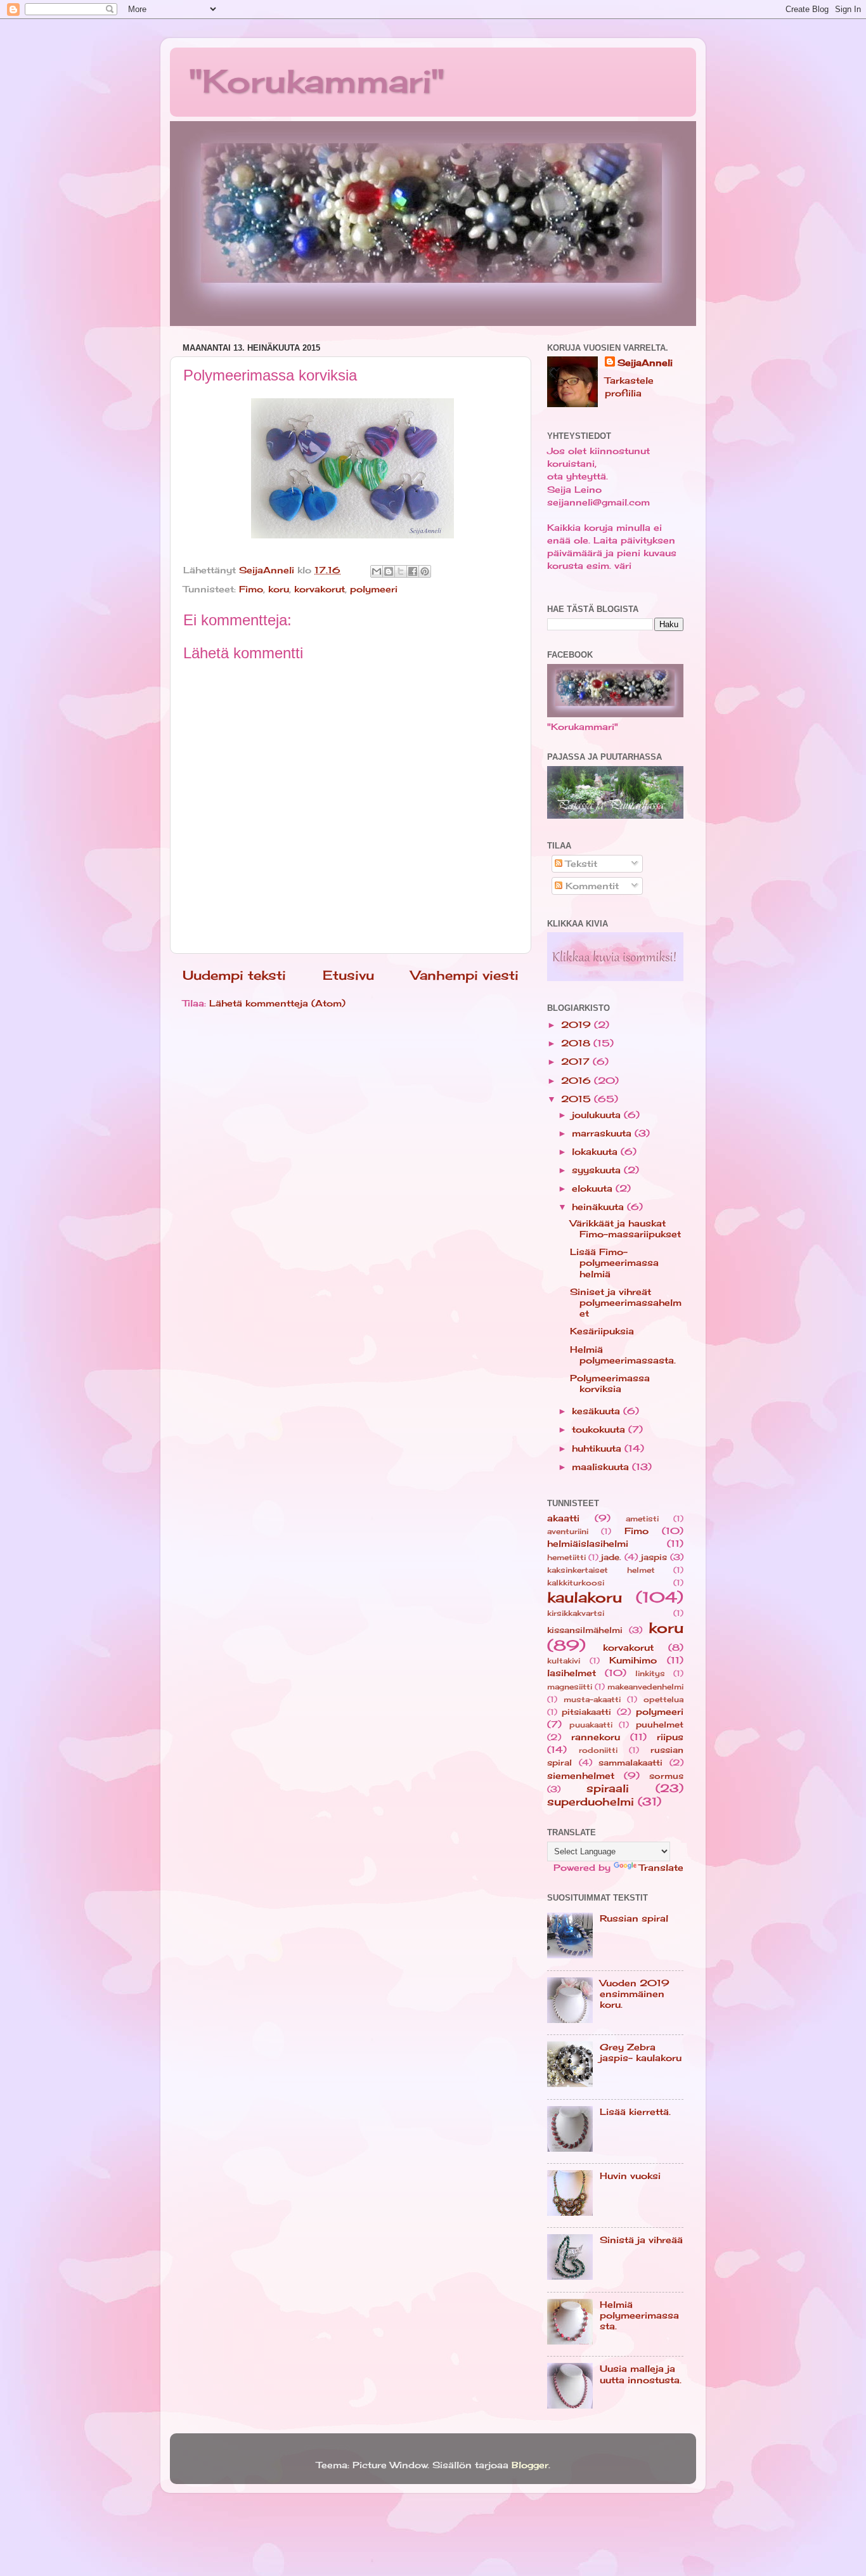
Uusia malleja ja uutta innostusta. (641, 2374)
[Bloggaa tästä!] (389, 571)
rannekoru (596, 1737)
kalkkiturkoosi (576, 1583)
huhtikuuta (598, 1448)
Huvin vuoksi (630, 2176)
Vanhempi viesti (465, 975)
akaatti (563, 1518)
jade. (611, 1557)
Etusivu (348, 975)
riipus (670, 1737)
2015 (578, 1099)
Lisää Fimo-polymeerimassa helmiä (614, 1263)
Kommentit (591, 886)
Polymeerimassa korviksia (610, 1383)
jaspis (654, 1557)
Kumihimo (633, 1660)
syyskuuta (598, 1170)
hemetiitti (566, 1558)
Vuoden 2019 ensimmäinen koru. (635, 1994)
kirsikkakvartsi (576, 1613)
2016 (578, 1080)
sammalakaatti (630, 1762)
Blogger (530, 2465)
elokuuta (594, 1188)
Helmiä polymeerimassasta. (623, 1355)
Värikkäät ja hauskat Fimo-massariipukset (625, 1228)
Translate (661, 1867)
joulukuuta (598, 1115)
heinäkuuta (599, 1207)
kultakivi (564, 1661)
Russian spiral (634, 1918)
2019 (578, 1025)
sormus (666, 1776)
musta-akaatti (592, 1700)
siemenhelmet (581, 1775)
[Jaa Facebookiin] (413, 571)
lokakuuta (596, 1151)
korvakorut (320, 589)
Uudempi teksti (234, 975)
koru (279, 589)
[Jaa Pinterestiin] (425, 571)
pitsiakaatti (586, 1712)
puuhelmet (660, 1724)
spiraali (608, 1788)
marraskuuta (603, 1133)
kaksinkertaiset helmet (601, 1570)
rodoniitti (598, 1750)
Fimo (251, 589)
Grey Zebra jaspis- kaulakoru (641, 2052)
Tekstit (580, 863)
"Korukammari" (317, 81)
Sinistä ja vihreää (641, 2240)
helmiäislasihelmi (588, 1543)
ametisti (642, 1519)
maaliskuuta (602, 1467)
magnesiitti (570, 1687)
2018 (577, 1043)
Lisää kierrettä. (635, 2111)
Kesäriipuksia (602, 1331)
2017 (577, 1061)
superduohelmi (591, 1801)
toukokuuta (600, 1429)
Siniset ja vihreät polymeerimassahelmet (626, 1303)
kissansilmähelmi (585, 1630)
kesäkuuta (598, 1411)
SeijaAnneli (645, 362)
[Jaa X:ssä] (401, 571)
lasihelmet (572, 1673)
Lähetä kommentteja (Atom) (277, 1003)
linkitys (650, 1674)
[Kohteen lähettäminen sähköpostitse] (377, 571)
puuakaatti (591, 1725)
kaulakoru (585, 1597)
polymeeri (374, 589)
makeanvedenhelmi (645, 1687)
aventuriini (568, 1532)
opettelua (663, 1700)
